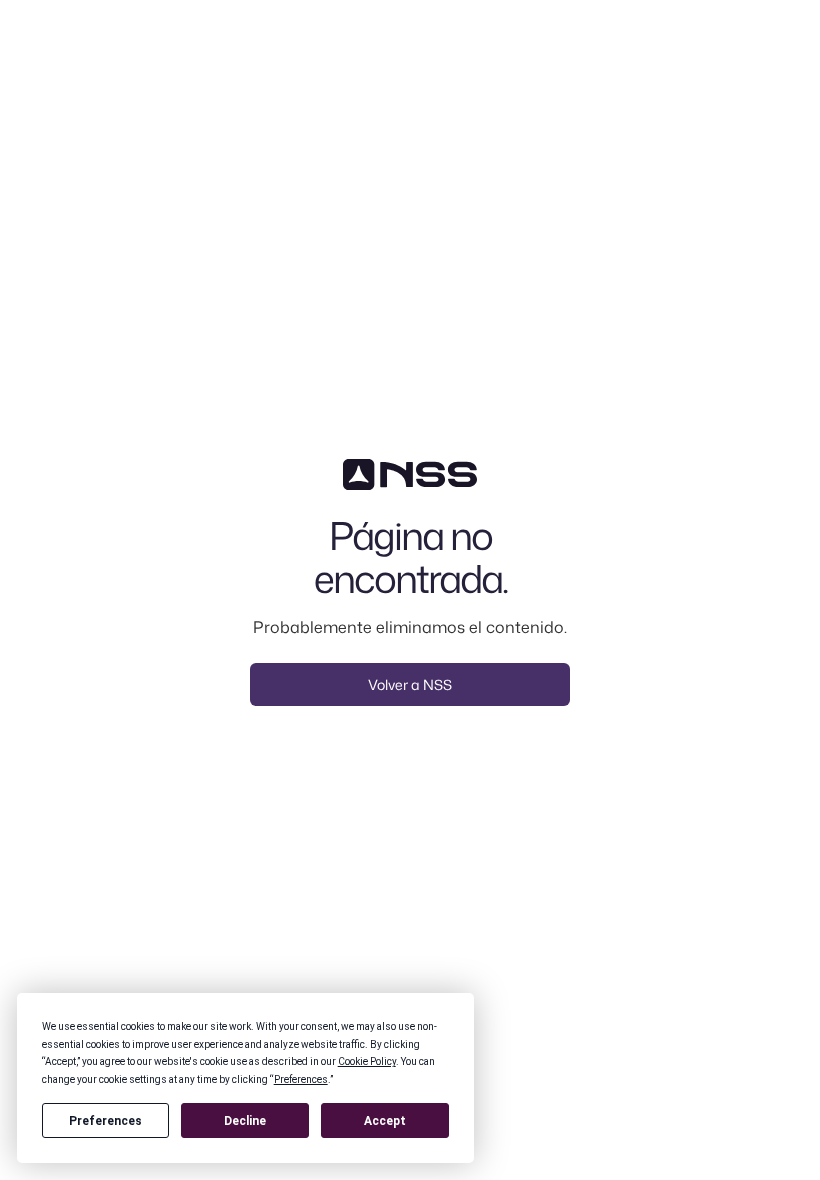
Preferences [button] (301, 1079)
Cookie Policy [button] (367, 1061)
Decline (245, 1121)
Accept (385, 1121)
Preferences (105, 1121)
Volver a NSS (410, 684)
